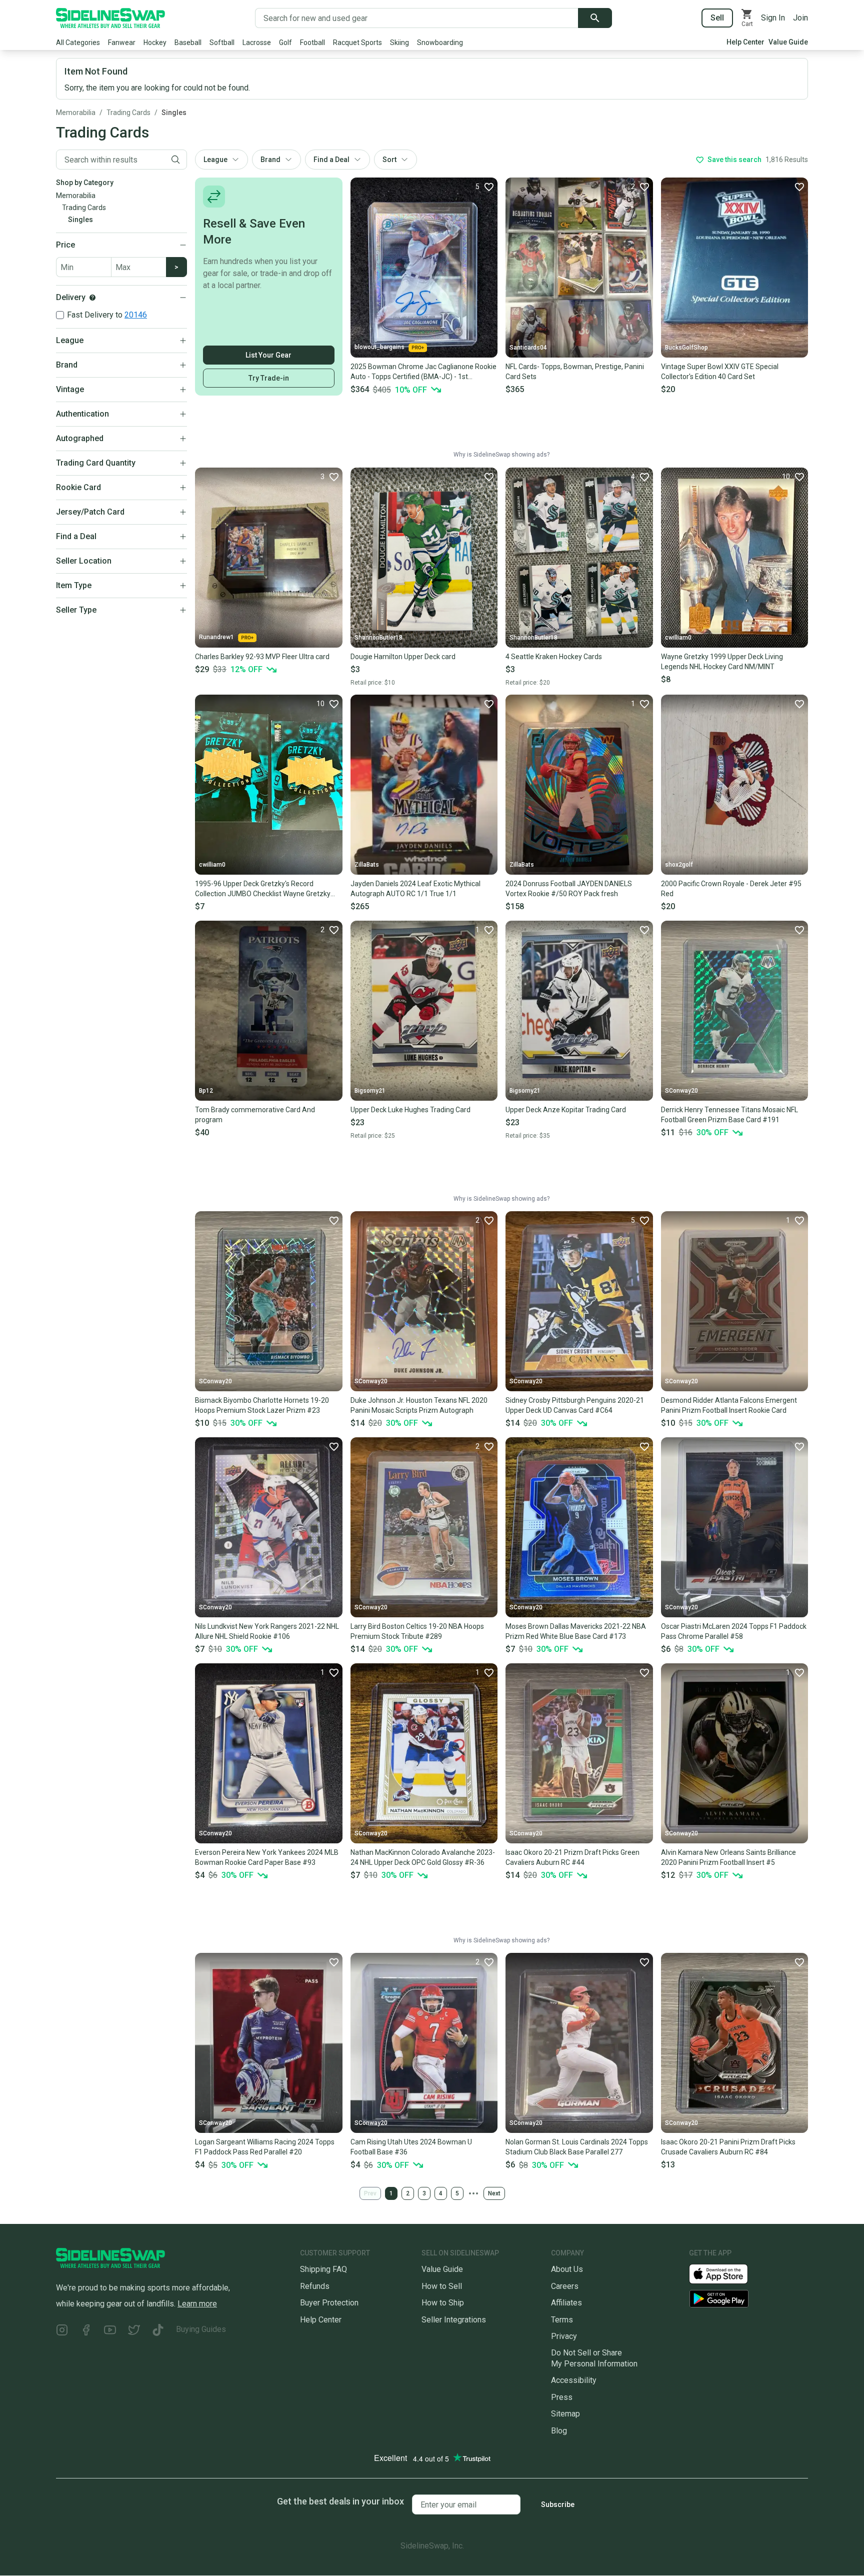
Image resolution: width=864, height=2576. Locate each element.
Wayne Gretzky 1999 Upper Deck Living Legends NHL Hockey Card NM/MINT (722, 662)
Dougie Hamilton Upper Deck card (403, 657)
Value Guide (788, 42)
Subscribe (558, 2504)
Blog (559, 2431)
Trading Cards (128, 113)
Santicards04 (528, 348)
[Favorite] (799, 187)
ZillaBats (367, 865)
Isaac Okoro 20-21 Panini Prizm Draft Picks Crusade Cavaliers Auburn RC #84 (728, 2147)
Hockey (155, 43)
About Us (567, 2269)
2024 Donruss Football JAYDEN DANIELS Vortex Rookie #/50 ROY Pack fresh (569, 889)
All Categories (78, 43)
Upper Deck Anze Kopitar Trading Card (566, 1110)
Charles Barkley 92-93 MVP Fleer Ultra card (262, 657)
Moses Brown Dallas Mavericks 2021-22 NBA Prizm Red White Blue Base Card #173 (576, 1631)
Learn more (197, 2304)
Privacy (564, 2336)
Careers (565, 2286)
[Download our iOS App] (726, 2273)
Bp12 (206, 1091)
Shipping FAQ (323, 2269)
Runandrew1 (216, 637)
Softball (222, 43)
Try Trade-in (269, 378)
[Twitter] (134, 2331)
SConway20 (681, 1091)
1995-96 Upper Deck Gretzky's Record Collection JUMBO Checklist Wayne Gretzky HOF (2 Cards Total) (263, 889)
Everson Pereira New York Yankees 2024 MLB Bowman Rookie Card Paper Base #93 (267, 1857)
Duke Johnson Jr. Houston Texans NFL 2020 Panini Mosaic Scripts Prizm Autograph (419, 1405)
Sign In (773, 18)
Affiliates (566, 2303)
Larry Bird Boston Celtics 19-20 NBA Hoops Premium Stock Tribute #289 (417, 1631)
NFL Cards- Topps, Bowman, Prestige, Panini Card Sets (575, 372)
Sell (717, 18)
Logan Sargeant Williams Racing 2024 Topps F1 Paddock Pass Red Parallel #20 (265, 2147)
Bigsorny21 (370, 1091)
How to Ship (443, 2303)
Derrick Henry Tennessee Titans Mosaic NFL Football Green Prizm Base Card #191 (729, 1115)
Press (562, 2397)
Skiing (399, 43)
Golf (285, 43)
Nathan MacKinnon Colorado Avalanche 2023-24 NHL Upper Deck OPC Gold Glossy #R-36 (423, 1857)
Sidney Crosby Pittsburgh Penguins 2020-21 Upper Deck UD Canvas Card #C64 (575, 1405)
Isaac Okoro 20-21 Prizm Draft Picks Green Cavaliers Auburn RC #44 (572, 1857)
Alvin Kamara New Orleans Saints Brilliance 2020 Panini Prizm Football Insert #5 (728, 1857)
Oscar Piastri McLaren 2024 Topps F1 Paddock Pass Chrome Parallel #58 (734, 1631)
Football (312, 43)
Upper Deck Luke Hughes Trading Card (410, 1110)
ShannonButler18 (378, 638)
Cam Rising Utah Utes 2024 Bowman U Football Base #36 (411, 2147)
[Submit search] (595, 18)
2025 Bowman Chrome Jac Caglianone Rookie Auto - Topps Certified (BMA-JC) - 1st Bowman (423, 372)
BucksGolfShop (686, 348)
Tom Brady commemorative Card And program (255, 1115)
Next (494, 2193)
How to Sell (442, 2286)
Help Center (745, 42)
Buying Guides (201, 2329)
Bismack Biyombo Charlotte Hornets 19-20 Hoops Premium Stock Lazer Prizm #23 (262, 1405)
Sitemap (565, 2414)
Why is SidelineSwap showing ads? (501, 455)
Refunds (315, 2286)
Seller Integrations (454, 2320)
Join (800, 18)
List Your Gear (268, 355)
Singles (174, 113)
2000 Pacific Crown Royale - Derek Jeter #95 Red (731, 889)
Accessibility (574, 2380)
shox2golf (679, 865)
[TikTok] (158, 2331)
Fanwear (122, 43)
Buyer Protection (329, 2303)
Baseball (188, 43)
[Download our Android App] (748, 2299)
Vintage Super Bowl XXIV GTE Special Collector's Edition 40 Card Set (720, 372)
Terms (562, 2320)
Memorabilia (76, 113)
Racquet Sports (357, 43)
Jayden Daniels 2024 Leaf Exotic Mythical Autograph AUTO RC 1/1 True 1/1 (415, 889)
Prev (370, 2193)
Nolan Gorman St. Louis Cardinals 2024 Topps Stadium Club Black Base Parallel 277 (577, 2147)
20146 (136, 315)
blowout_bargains (379, 347)
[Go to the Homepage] (110, 18)
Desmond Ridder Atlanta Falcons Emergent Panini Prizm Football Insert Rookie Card (729, 1405)
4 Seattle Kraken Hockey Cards (554, 657)
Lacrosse (257, 43)
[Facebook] (86, 2331)
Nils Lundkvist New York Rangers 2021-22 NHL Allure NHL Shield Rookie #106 (267, 1631)
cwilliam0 (678, 638)
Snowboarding (440, 43)
